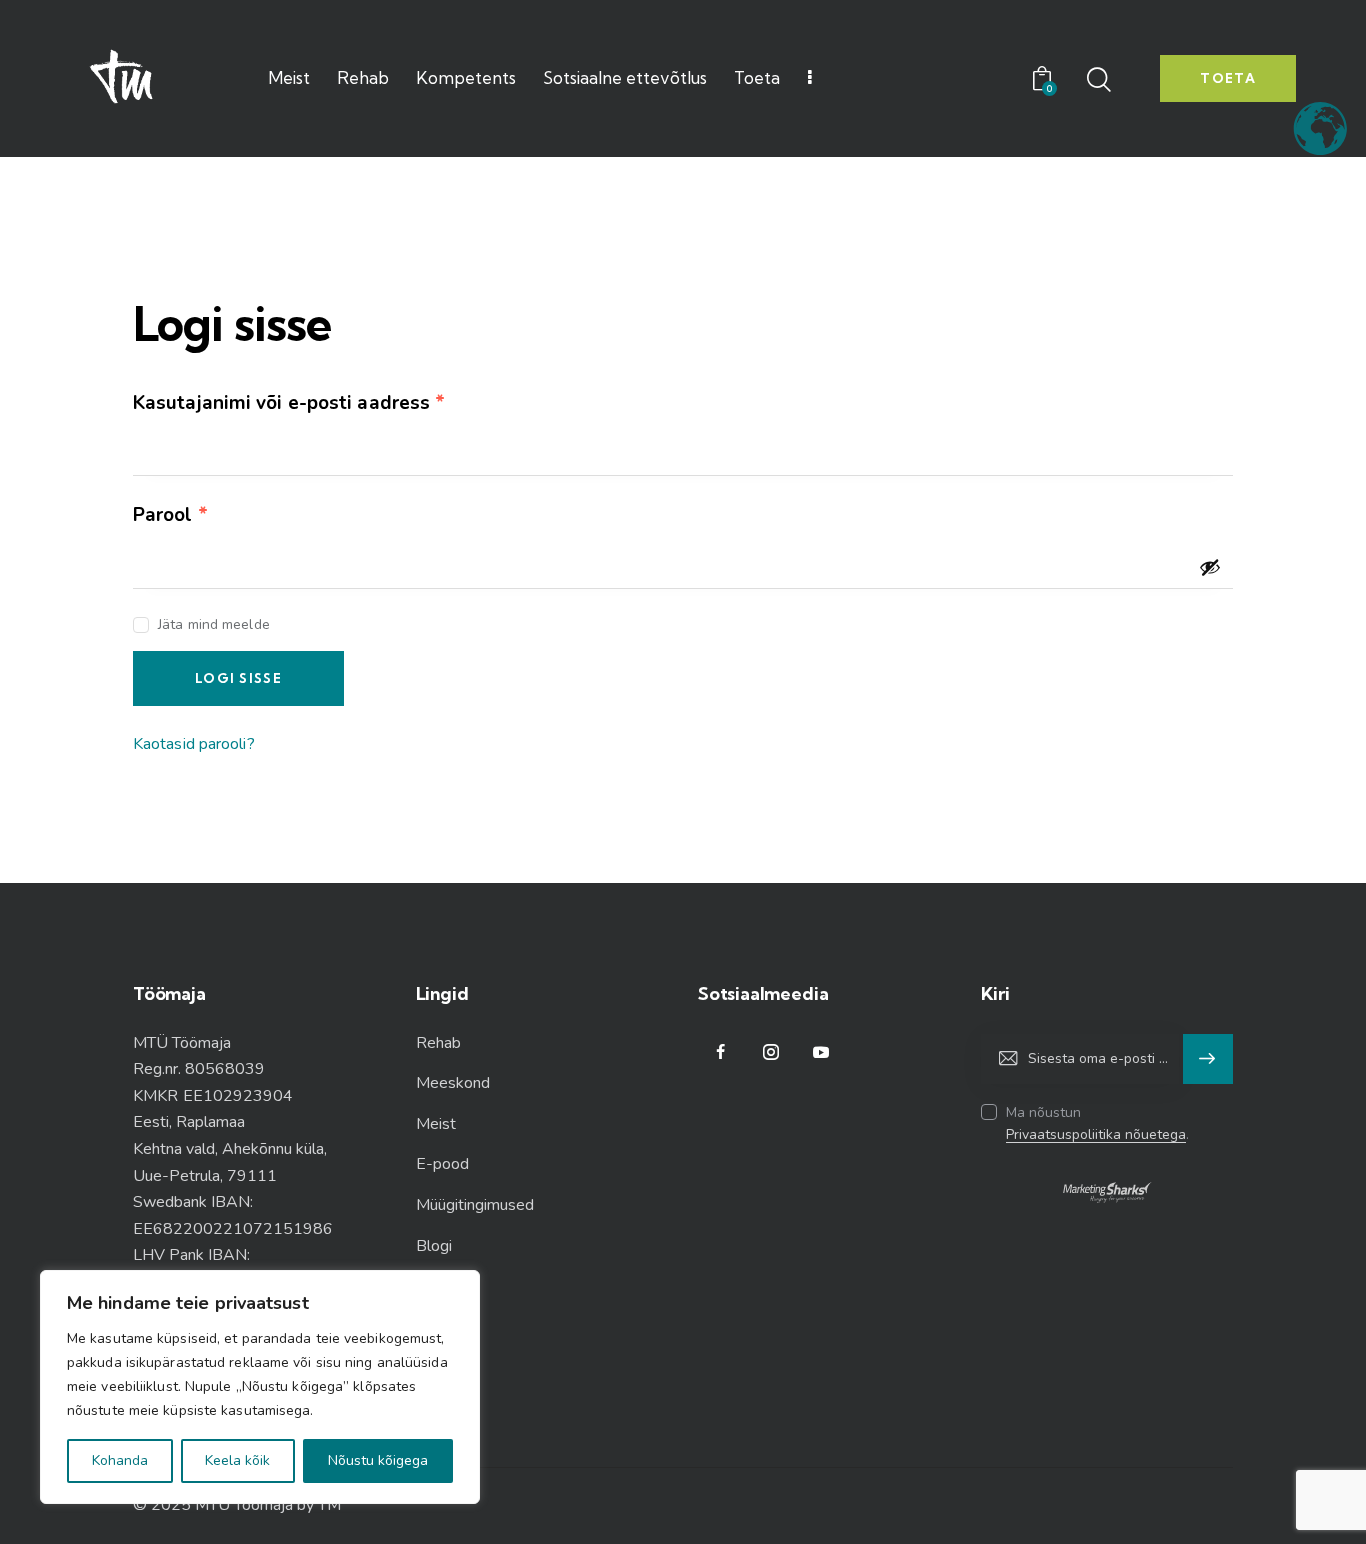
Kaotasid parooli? (194, 744)
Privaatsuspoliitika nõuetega (1096, 1135)
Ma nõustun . (1097, 1123)
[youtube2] (820, 1052)
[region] (260, 1387)
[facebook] (720, 1052)
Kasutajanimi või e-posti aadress (323, 402)
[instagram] (770, 1052)
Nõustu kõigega (378, 1460)
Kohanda (120, 1460)
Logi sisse (238, 678)
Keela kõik (237, 1460)
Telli (1208, 1059)
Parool (204, 514)
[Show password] (1210, 567)
